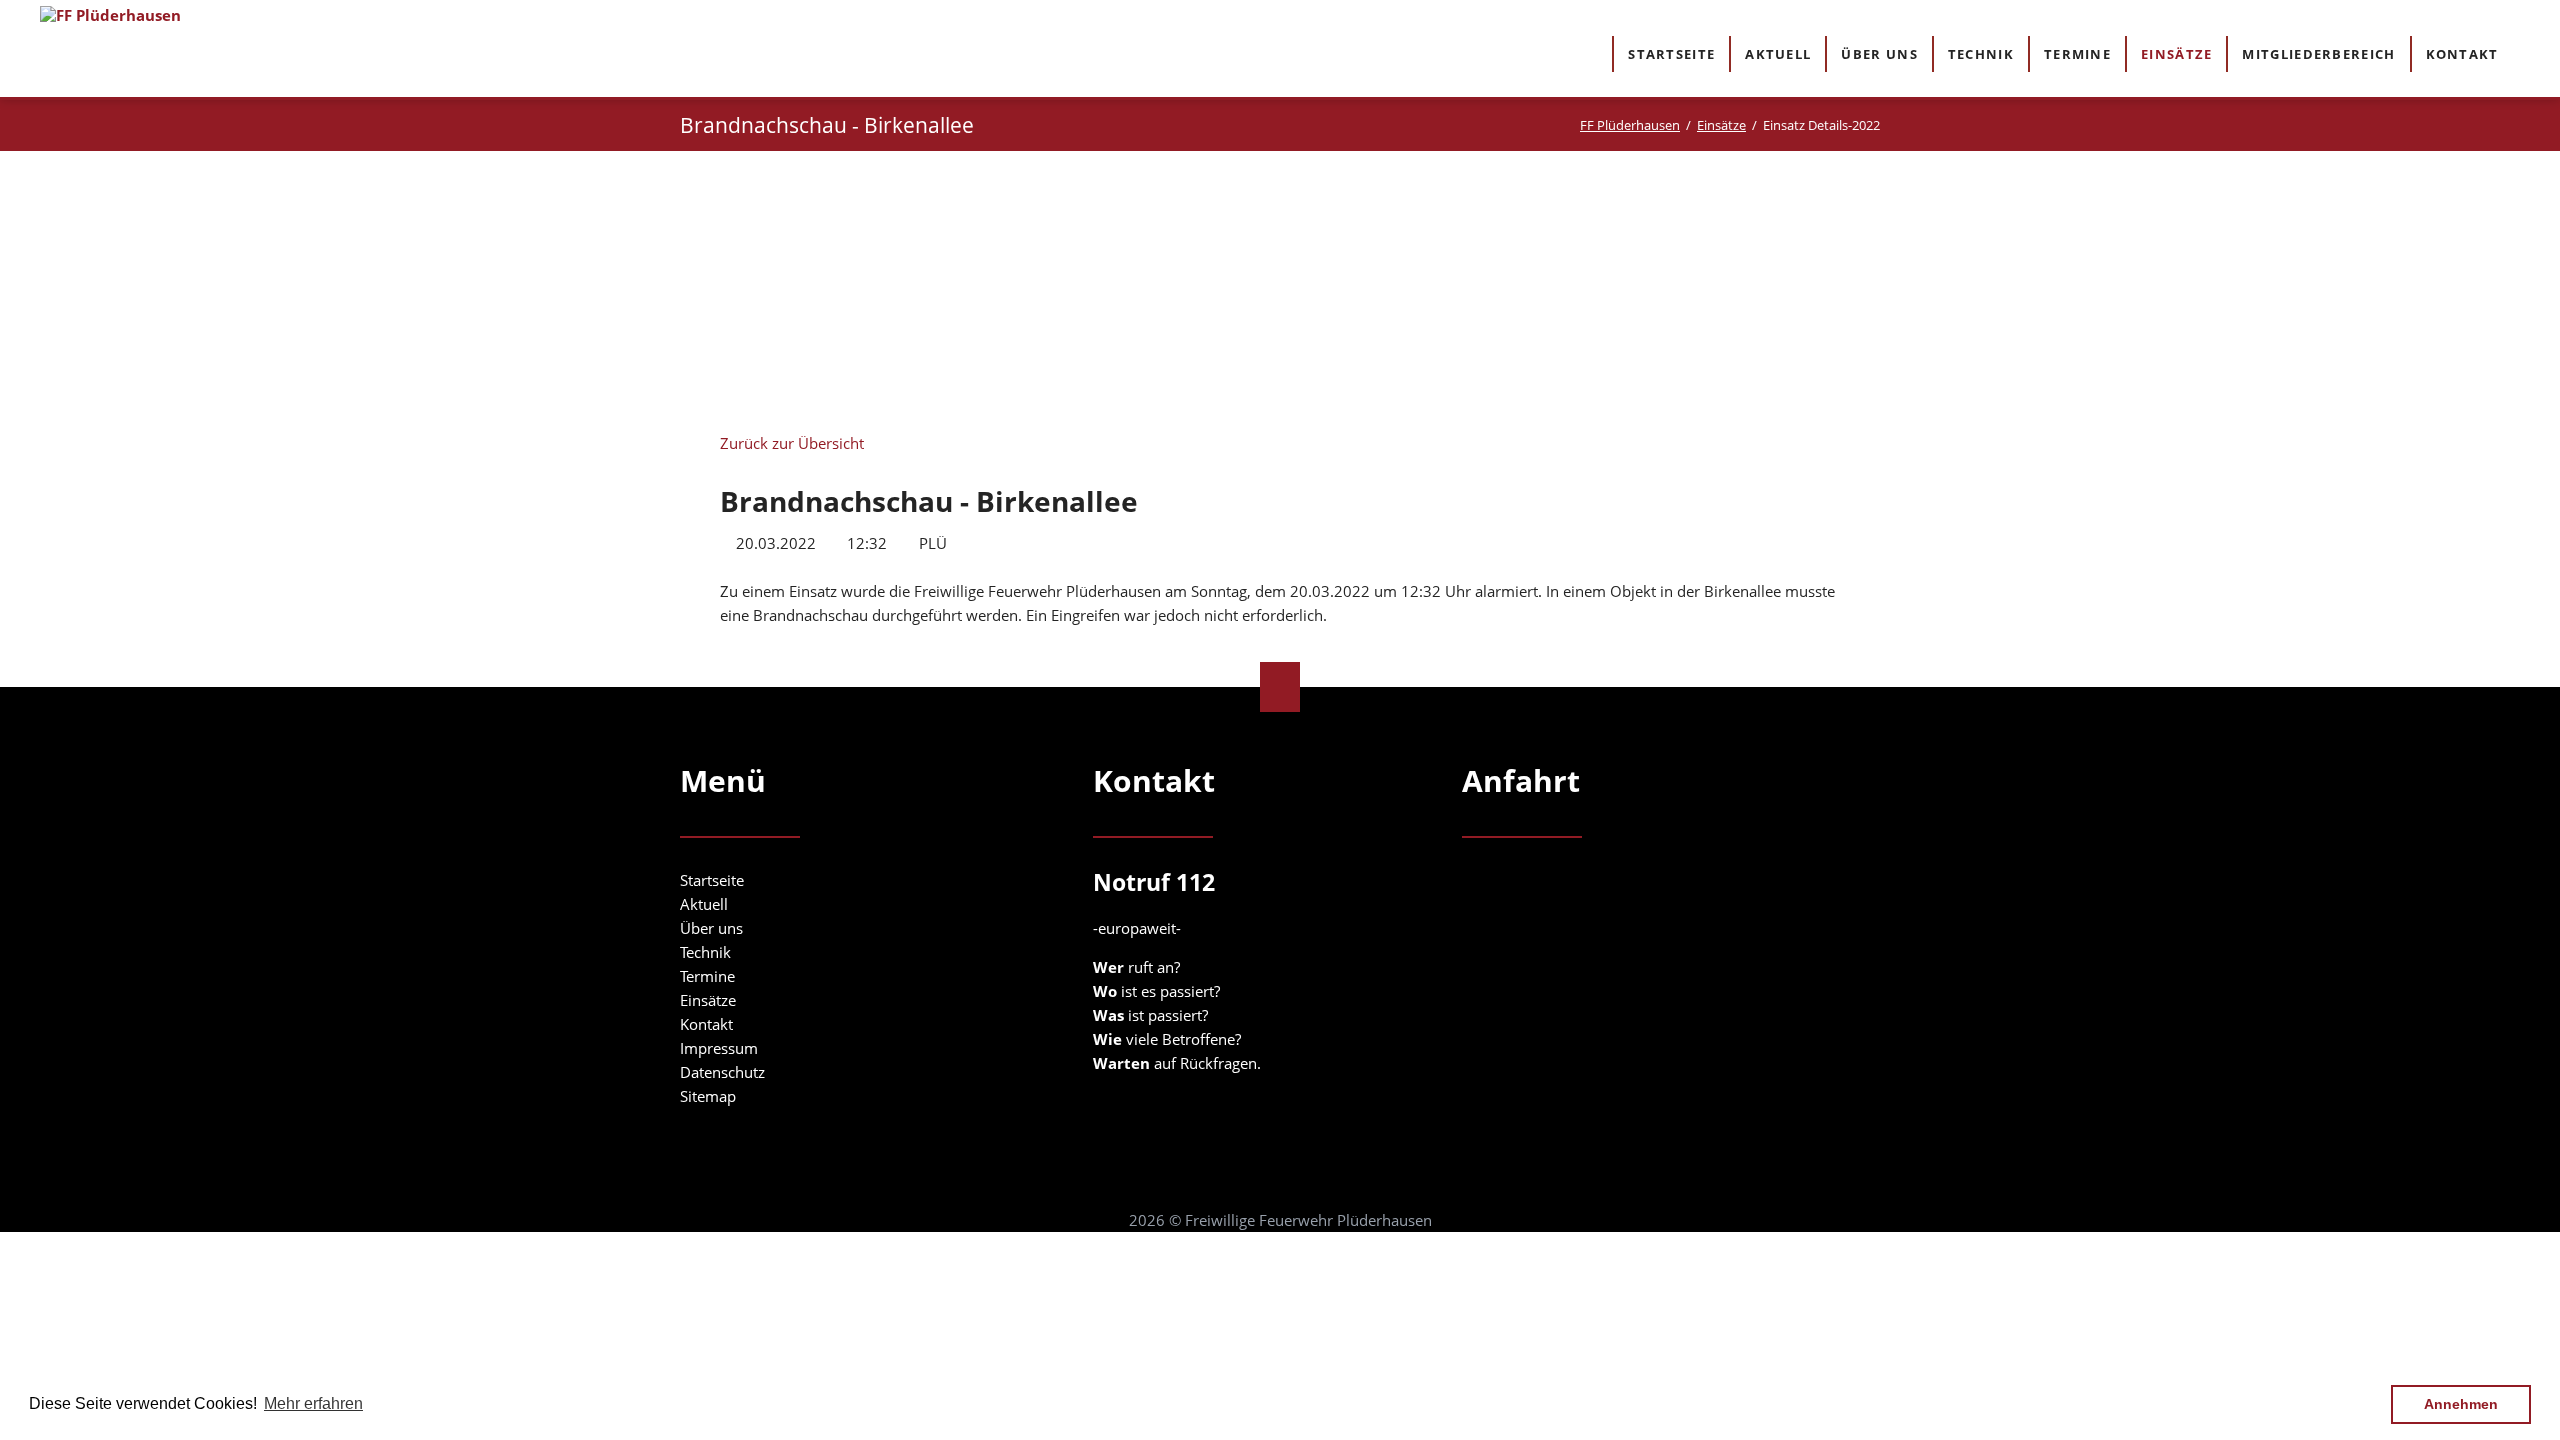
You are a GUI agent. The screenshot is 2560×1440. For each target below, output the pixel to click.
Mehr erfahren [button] (313, 1403)
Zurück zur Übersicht (792, 443)
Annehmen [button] (2461, 1404)
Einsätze (1721, 125)
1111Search (2531, 53)
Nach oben (1280, 687)
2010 (964, 260)
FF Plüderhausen (1630, 125)
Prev (881, 288)
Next (1679, 294)
